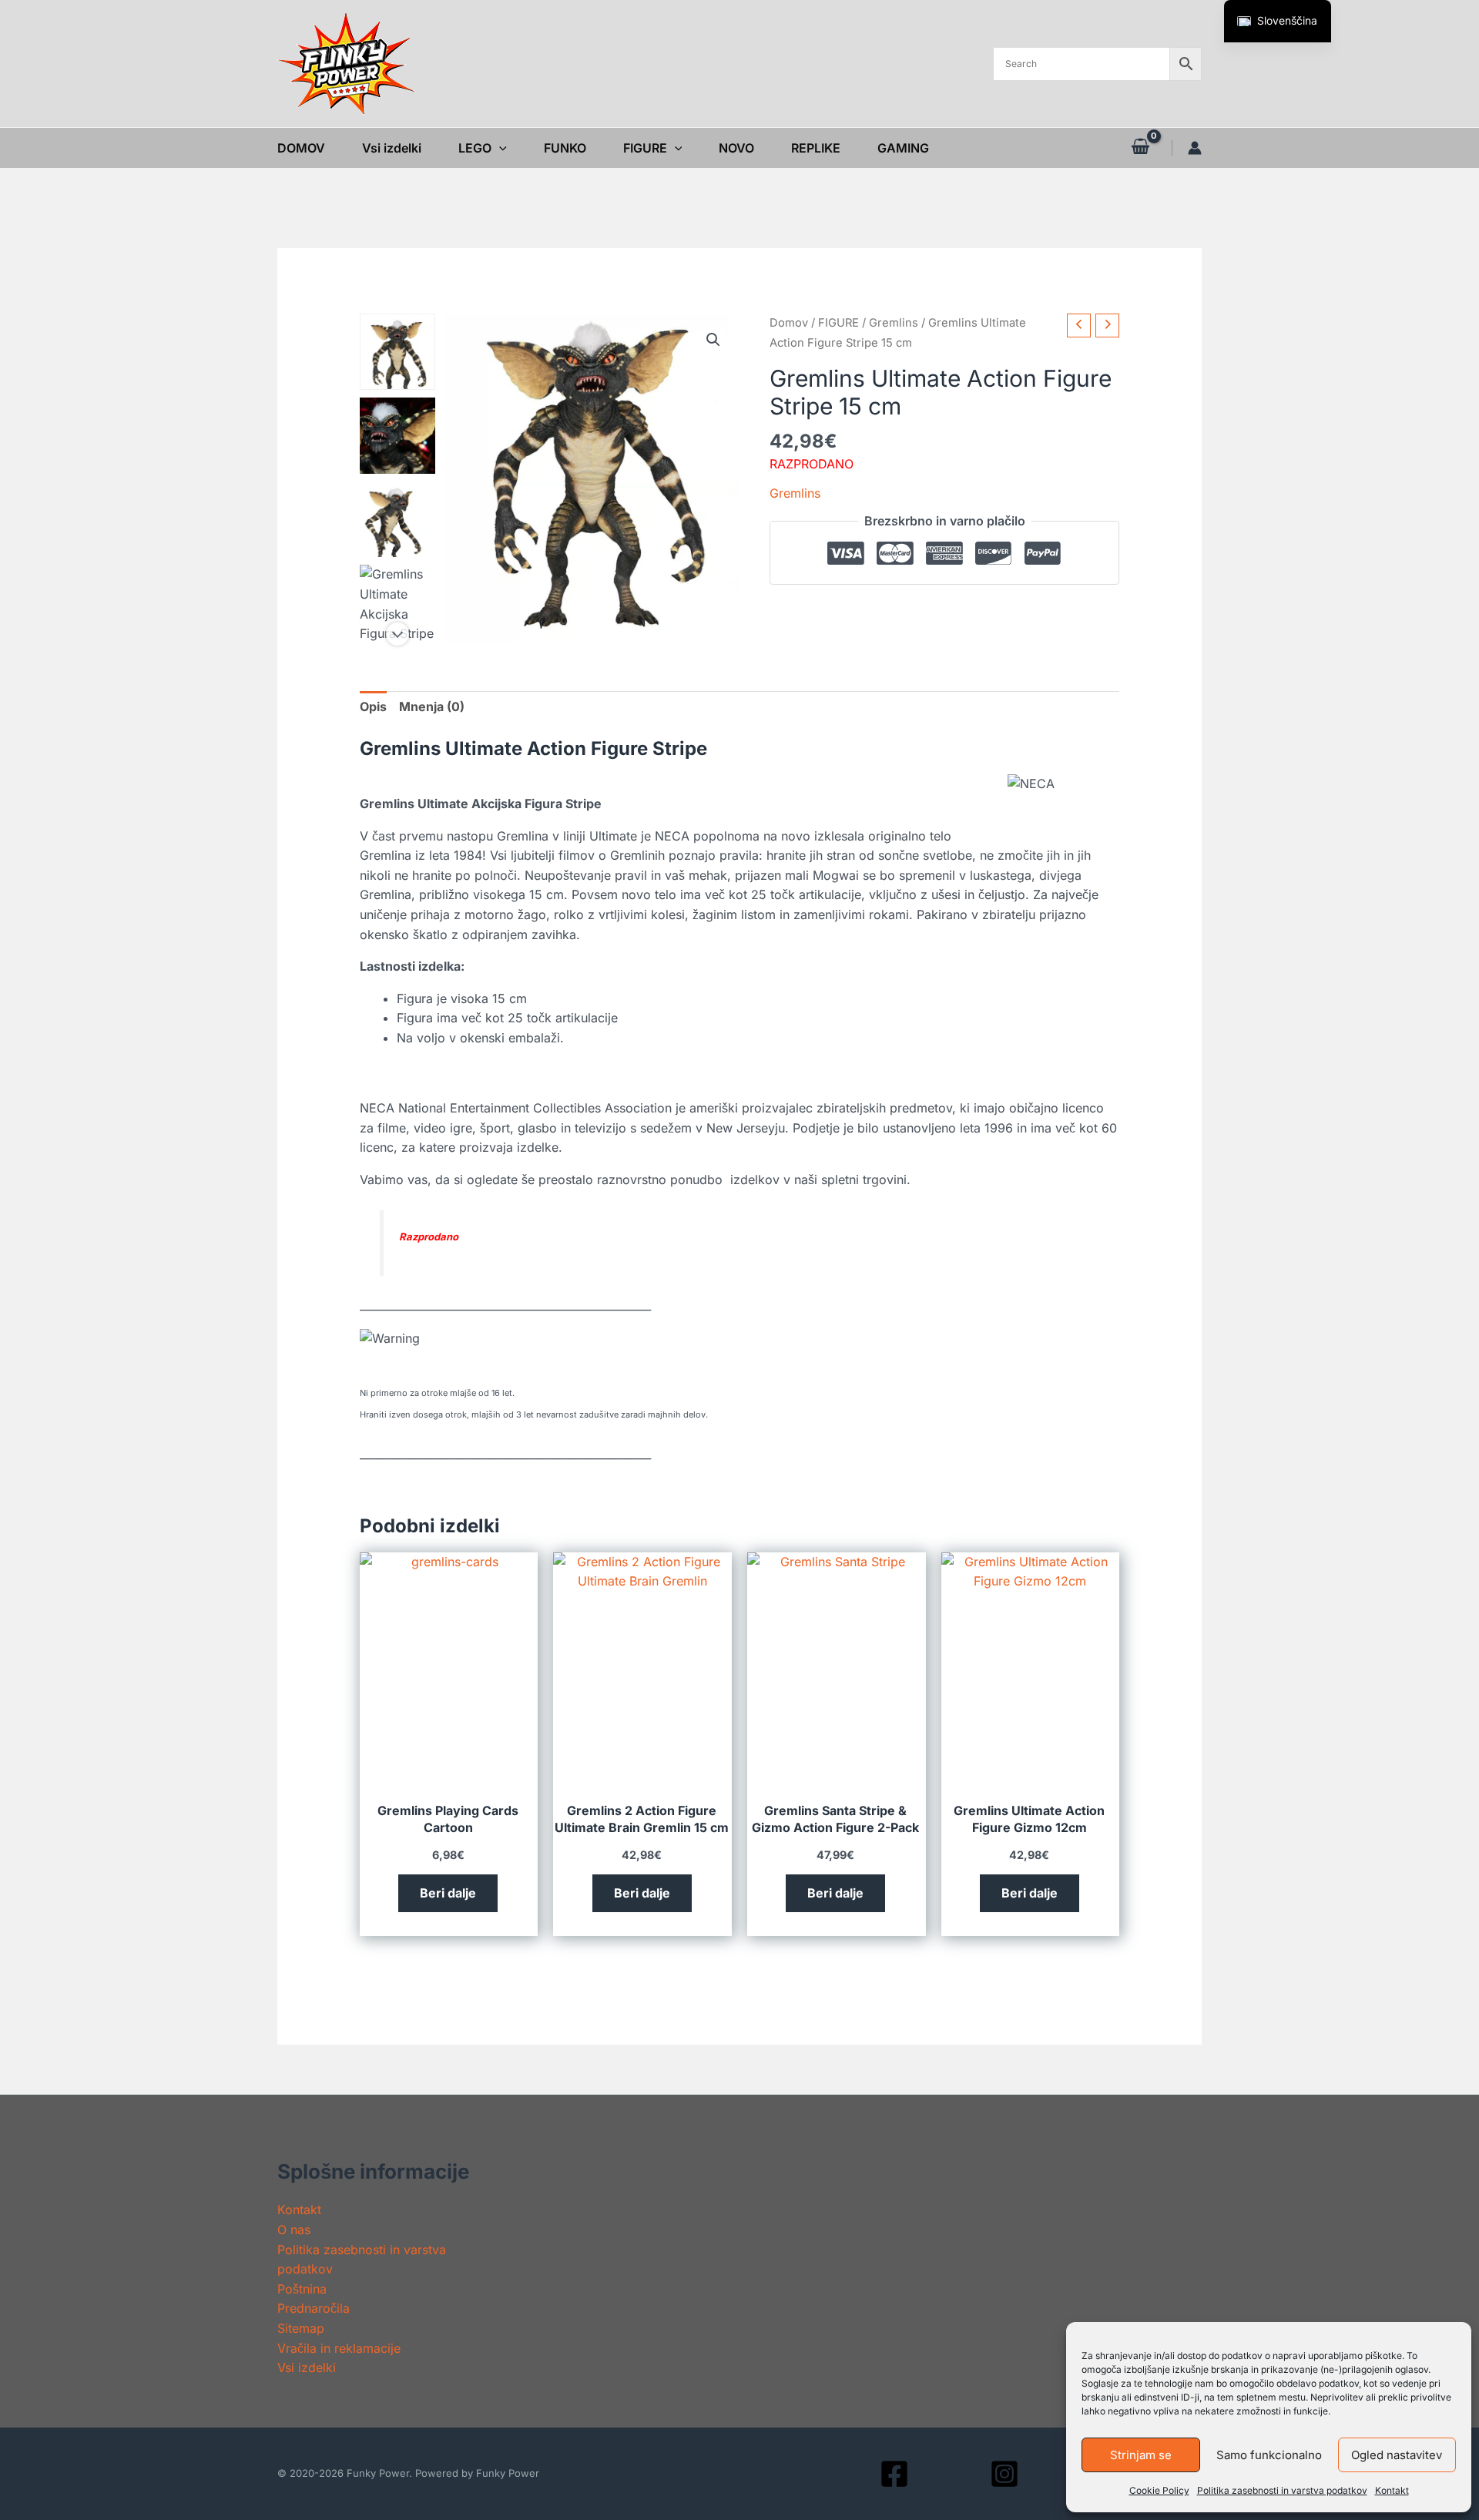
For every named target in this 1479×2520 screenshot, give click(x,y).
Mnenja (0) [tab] (432, 706)
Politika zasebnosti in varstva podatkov (1282, 2490)
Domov (789, 323)
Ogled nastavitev (1397, 2455)
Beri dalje (448, 1893)
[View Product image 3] (398, 520)
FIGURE (838, 323)
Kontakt (1392, 2490)
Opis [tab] (373, 706)
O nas (294, 2230)
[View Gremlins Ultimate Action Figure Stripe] (398, 352)
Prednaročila (314, 2308)
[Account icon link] (1195, 148)
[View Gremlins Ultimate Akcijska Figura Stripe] (398, 603)
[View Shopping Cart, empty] (1140, 148)
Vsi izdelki (307, 2367)
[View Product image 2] (398, 436)
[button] (499, 148)
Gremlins (894, 323)
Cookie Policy (1159, 2490)
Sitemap (301, 2328)
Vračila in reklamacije (339, 2348)
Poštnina (302, 2289)
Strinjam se (1141, 2455)
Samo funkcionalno (1269, 2455)
